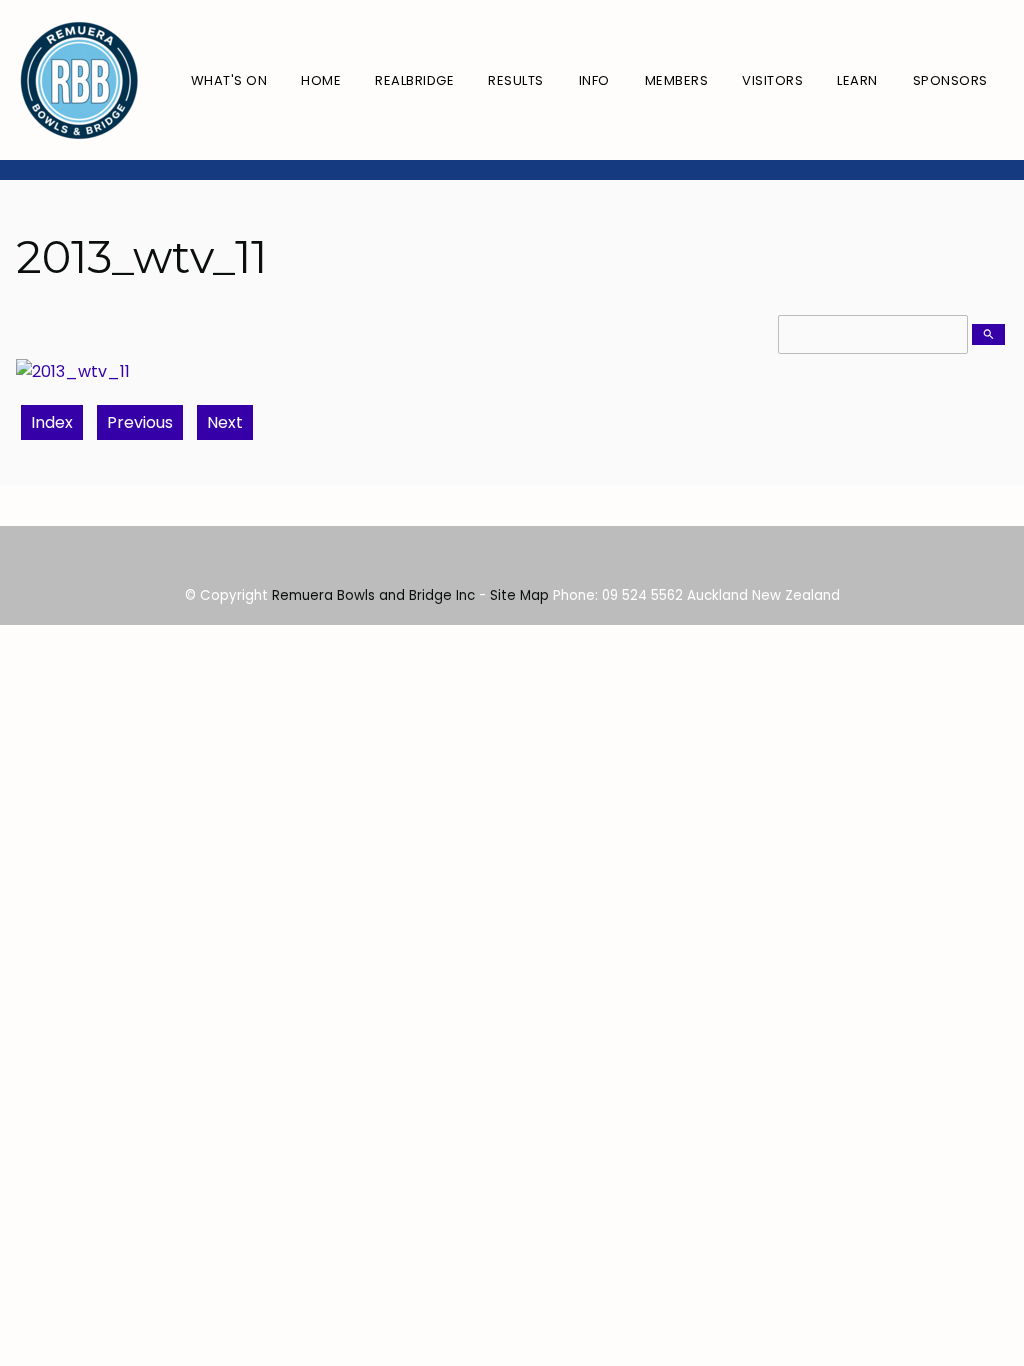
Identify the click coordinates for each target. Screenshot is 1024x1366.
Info (594, 80)
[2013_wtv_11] (73, 371)
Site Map (519, 595)
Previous (140, 422)
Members (677, 80)
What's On (229, 80)
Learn (857, 80)
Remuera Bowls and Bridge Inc (373, 595)
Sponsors (950, 80)
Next (225, 422)
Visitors (772, 80)
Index (52, 422)
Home (321, 80)
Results (516, 80)
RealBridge (414, 80)
